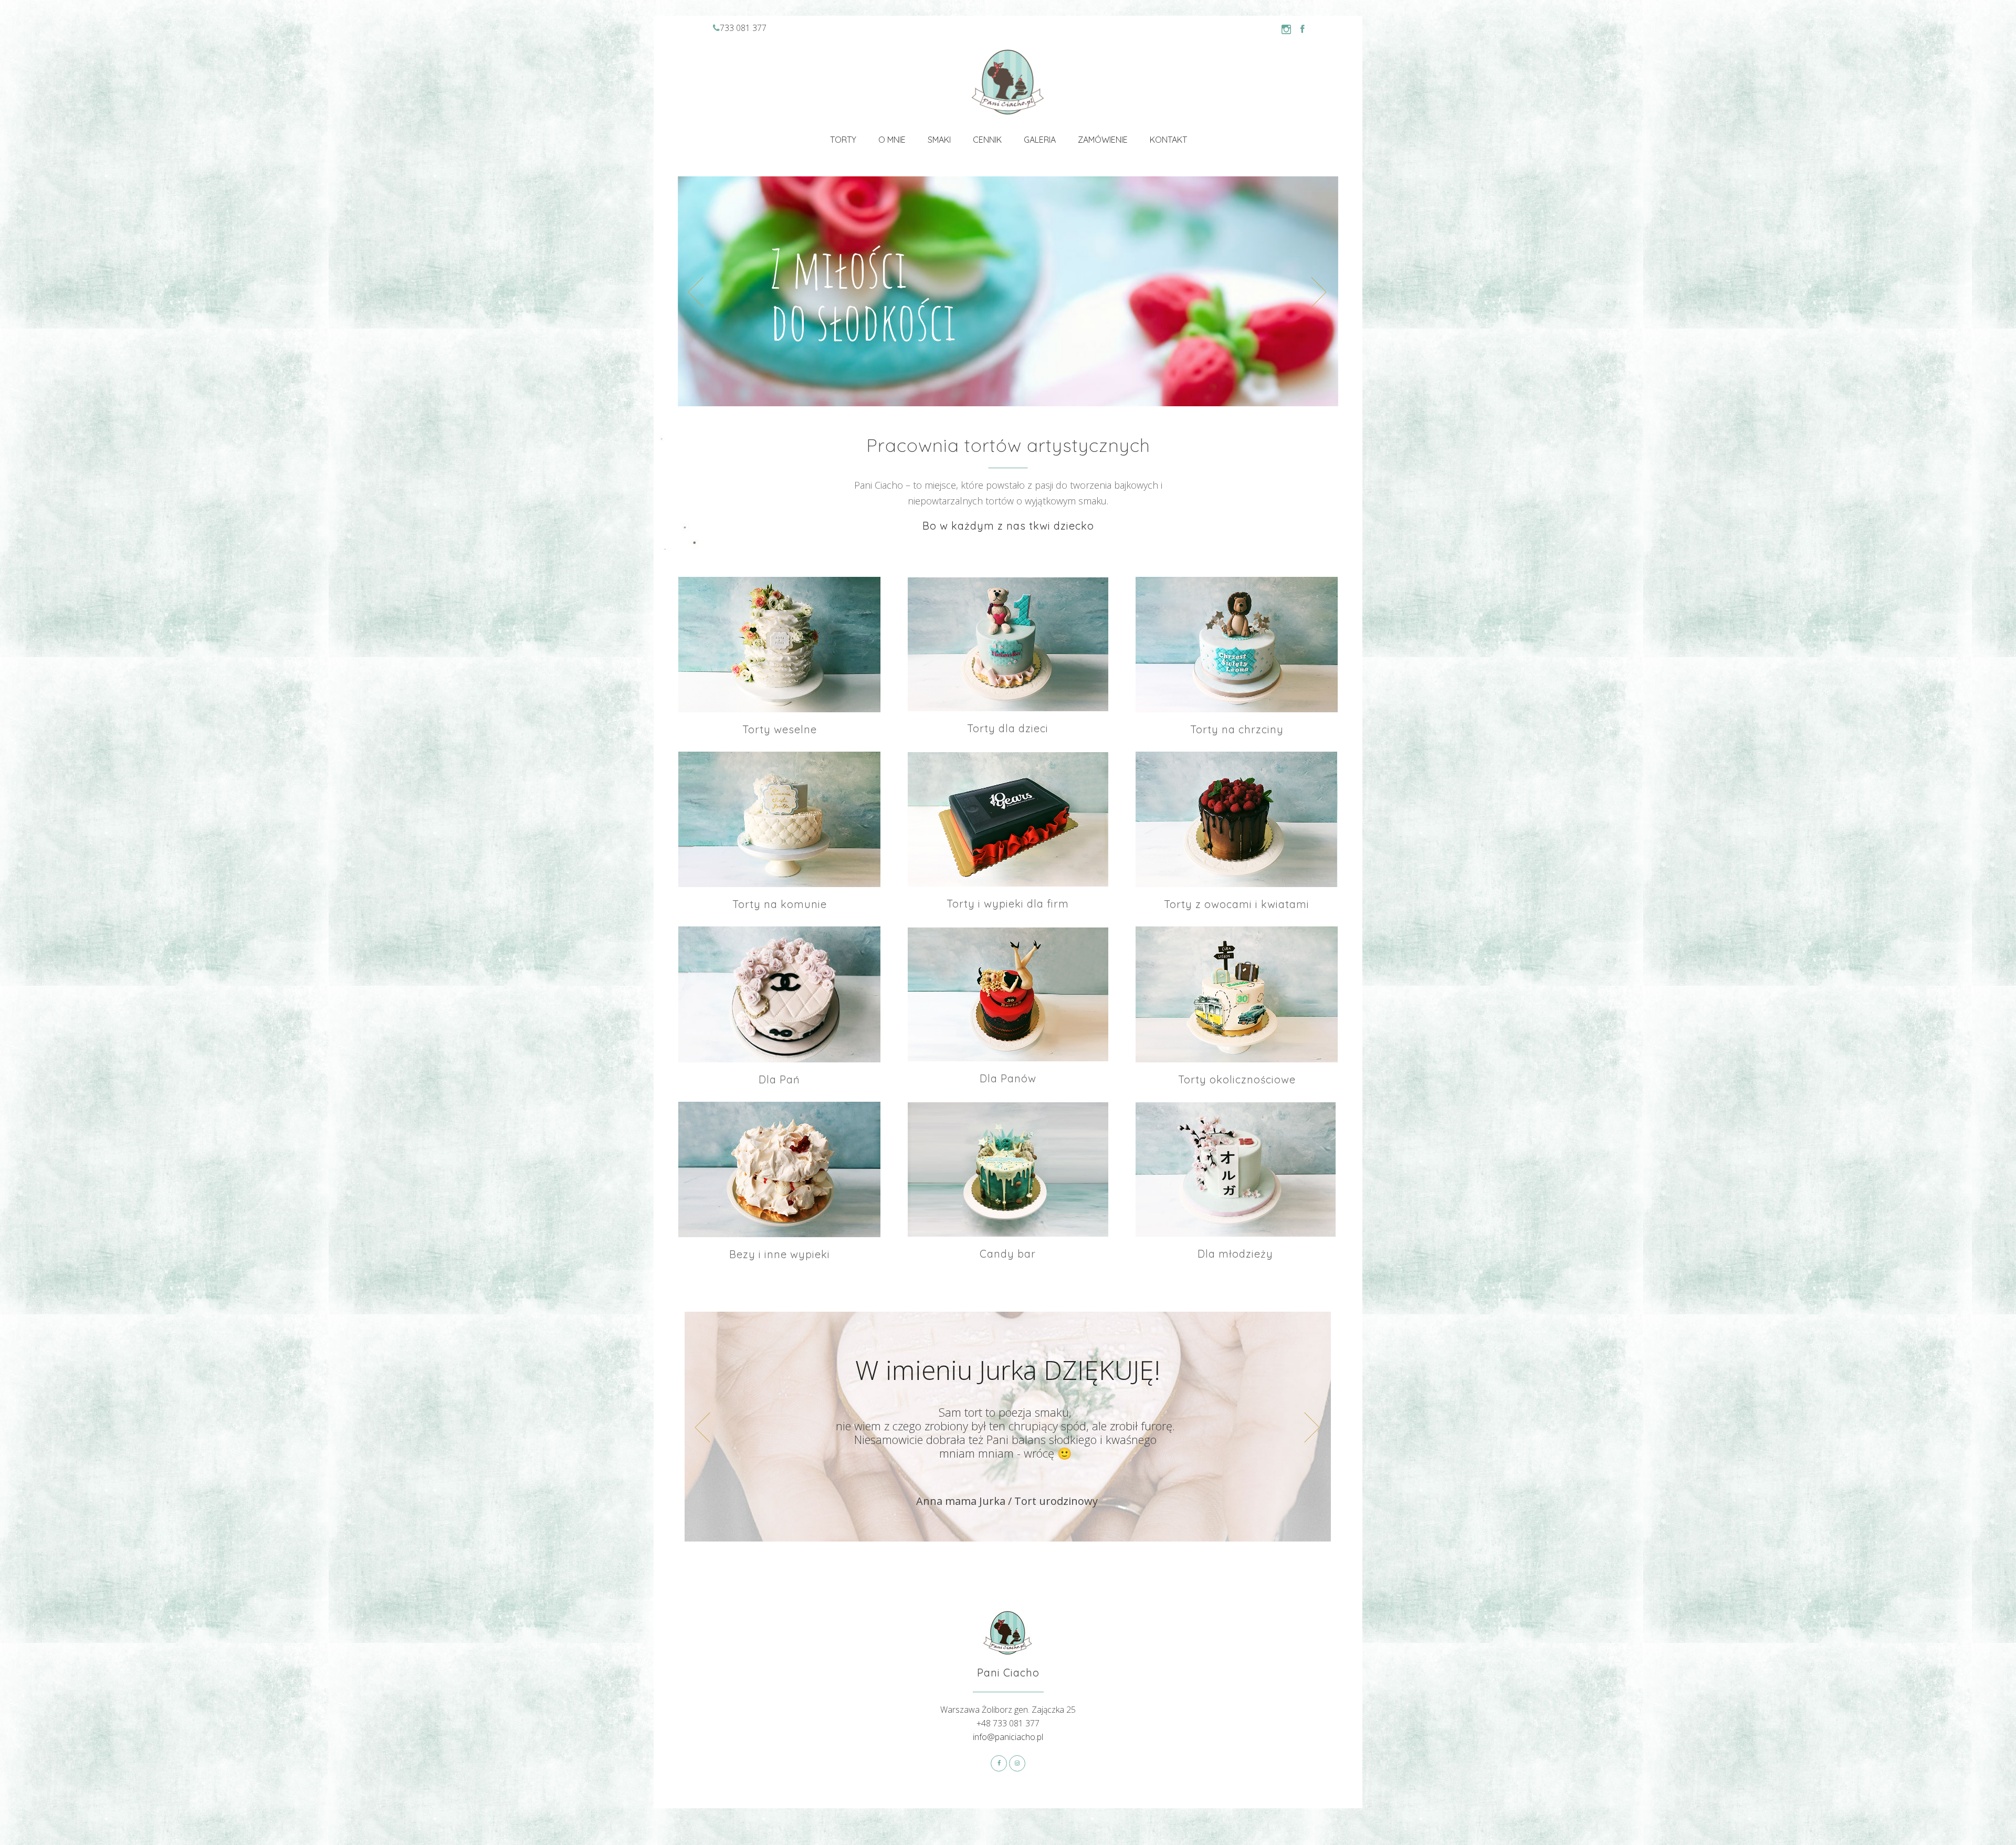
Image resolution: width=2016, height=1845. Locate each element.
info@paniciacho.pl (1008, 1737)
